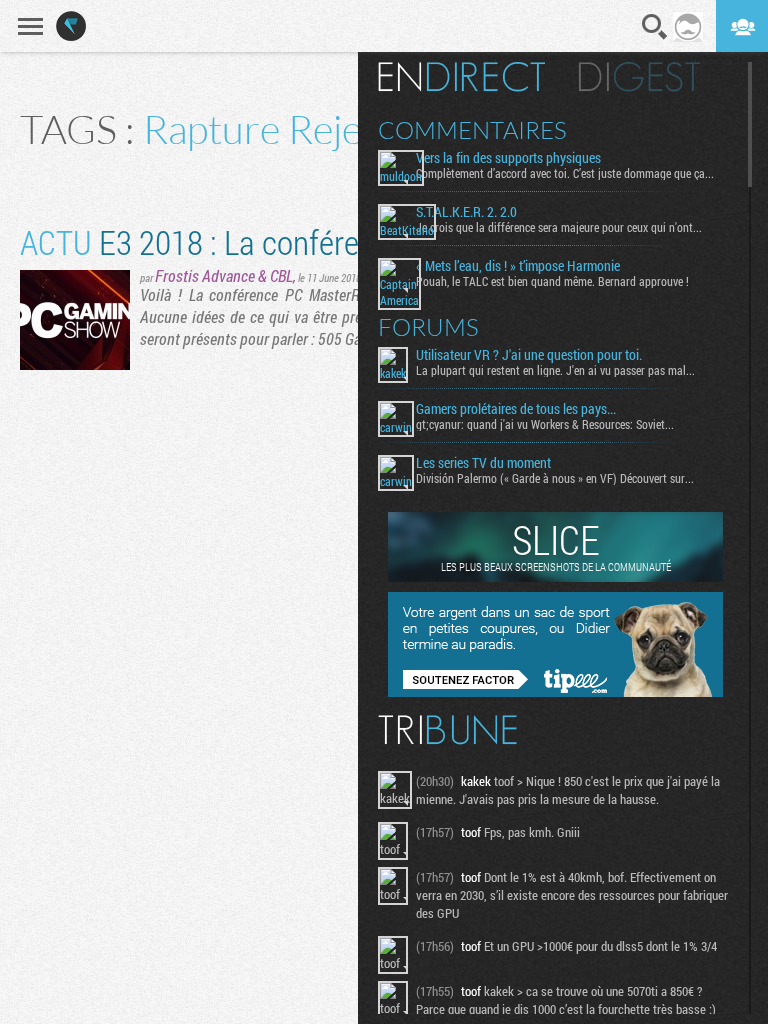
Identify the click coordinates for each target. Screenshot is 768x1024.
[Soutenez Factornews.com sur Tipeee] (555, 692)
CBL (281, 275)
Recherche (655, 27)
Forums (428, 327)
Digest (639, 77)
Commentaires (472, 130)
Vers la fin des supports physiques (508, 158)
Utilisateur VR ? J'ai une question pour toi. (529, 355)
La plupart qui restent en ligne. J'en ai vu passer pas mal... (555, 370)
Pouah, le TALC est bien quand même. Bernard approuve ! (552, 281)
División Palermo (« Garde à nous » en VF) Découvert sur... (555, 478)
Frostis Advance (205, 275)
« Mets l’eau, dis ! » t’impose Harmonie (518, 266)
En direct (461, 77)
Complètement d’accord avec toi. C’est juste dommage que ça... (565, 173)
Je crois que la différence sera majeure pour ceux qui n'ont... (559, 227)
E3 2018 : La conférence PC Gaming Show (326, 241)
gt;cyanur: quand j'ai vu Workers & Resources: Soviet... (545, 424)
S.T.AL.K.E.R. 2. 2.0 (466, 212)
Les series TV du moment (483, 463)
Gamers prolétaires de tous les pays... (516, 409)
